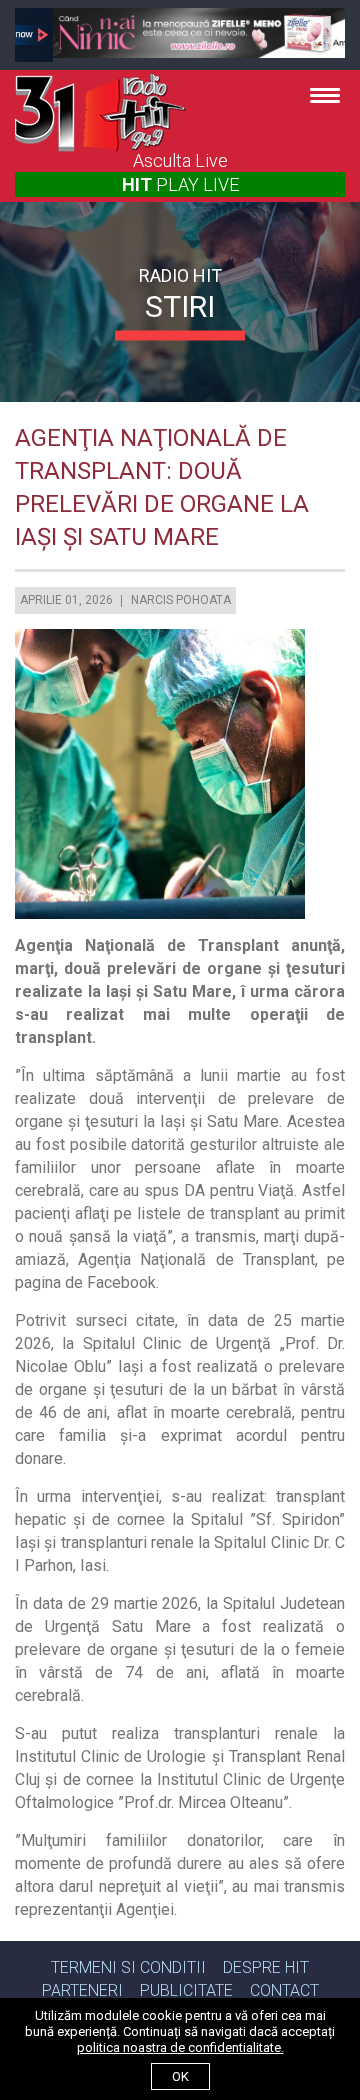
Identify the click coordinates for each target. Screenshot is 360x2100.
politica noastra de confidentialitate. (180, 2047)
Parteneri (82, 1990)
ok (180, 2076)
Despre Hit (266, 1967)
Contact (284, 1990)
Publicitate (186, 1990)
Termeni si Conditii (128, 1967)
